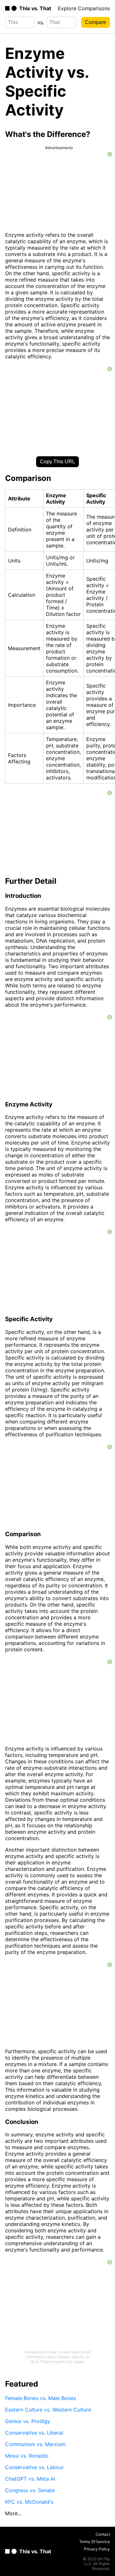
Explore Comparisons (84, 8)
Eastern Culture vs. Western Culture (48, 2410)
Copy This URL (57, 462)
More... (13, 2513)
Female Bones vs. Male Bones (41, 2398)
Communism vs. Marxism (35, 2444)
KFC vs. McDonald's (29, 2502)
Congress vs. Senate (30, 2490)
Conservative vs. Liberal (34, 2433)
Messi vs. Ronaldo (27, 2456)
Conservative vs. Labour (34, 2467)
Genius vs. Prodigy (28, 2421)
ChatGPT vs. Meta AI (30, 2479)
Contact (103, 2534)
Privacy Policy (97, 2549)
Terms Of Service (95, 2542)
